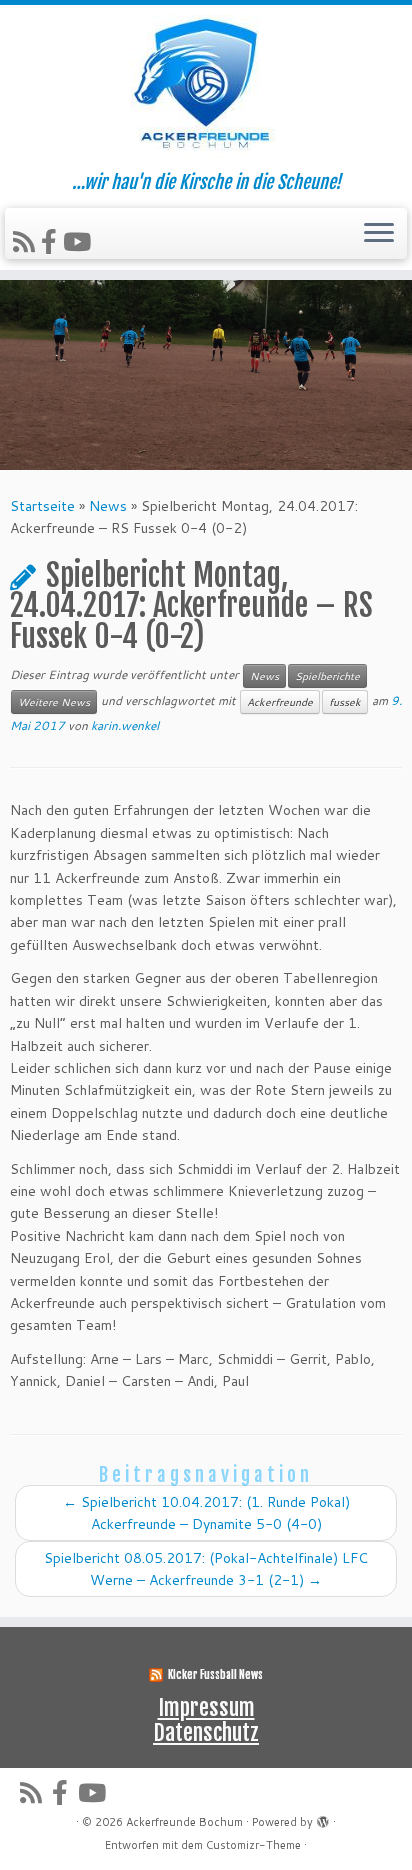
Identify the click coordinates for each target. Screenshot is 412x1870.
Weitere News (54, 702)
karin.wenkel (125, 725)
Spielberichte (327, 676)
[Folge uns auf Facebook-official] (52, 241)
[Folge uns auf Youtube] (80, 241)
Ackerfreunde (280, 702)
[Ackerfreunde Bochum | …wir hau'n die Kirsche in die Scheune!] (206, 88)
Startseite (42, 506)
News (108, 506)
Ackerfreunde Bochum (184, 1822)
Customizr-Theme (253, 1845)
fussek (345, 702)
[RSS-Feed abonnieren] (27, 241)
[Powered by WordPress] (323, 1818)
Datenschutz (206, 1732)
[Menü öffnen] (379, 234)
